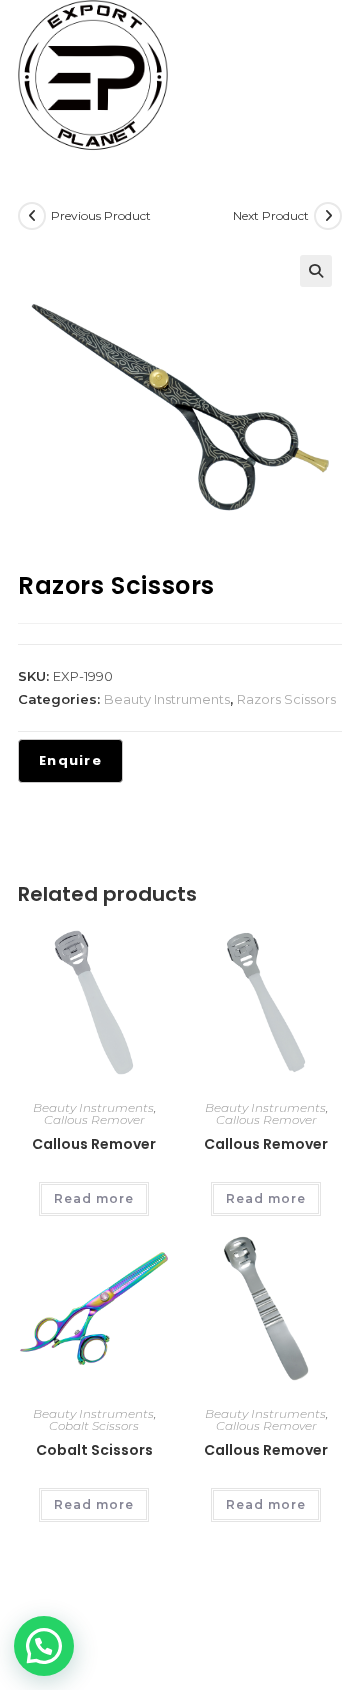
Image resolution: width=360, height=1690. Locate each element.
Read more (94, 1198)
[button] (316, 271)
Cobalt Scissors (94, 1425)
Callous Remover (94, 1119)
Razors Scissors (286, 699)
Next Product (271, 215)
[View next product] (328, 216)
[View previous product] (32, 216)
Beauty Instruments (167, 699)
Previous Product (101, 215)
